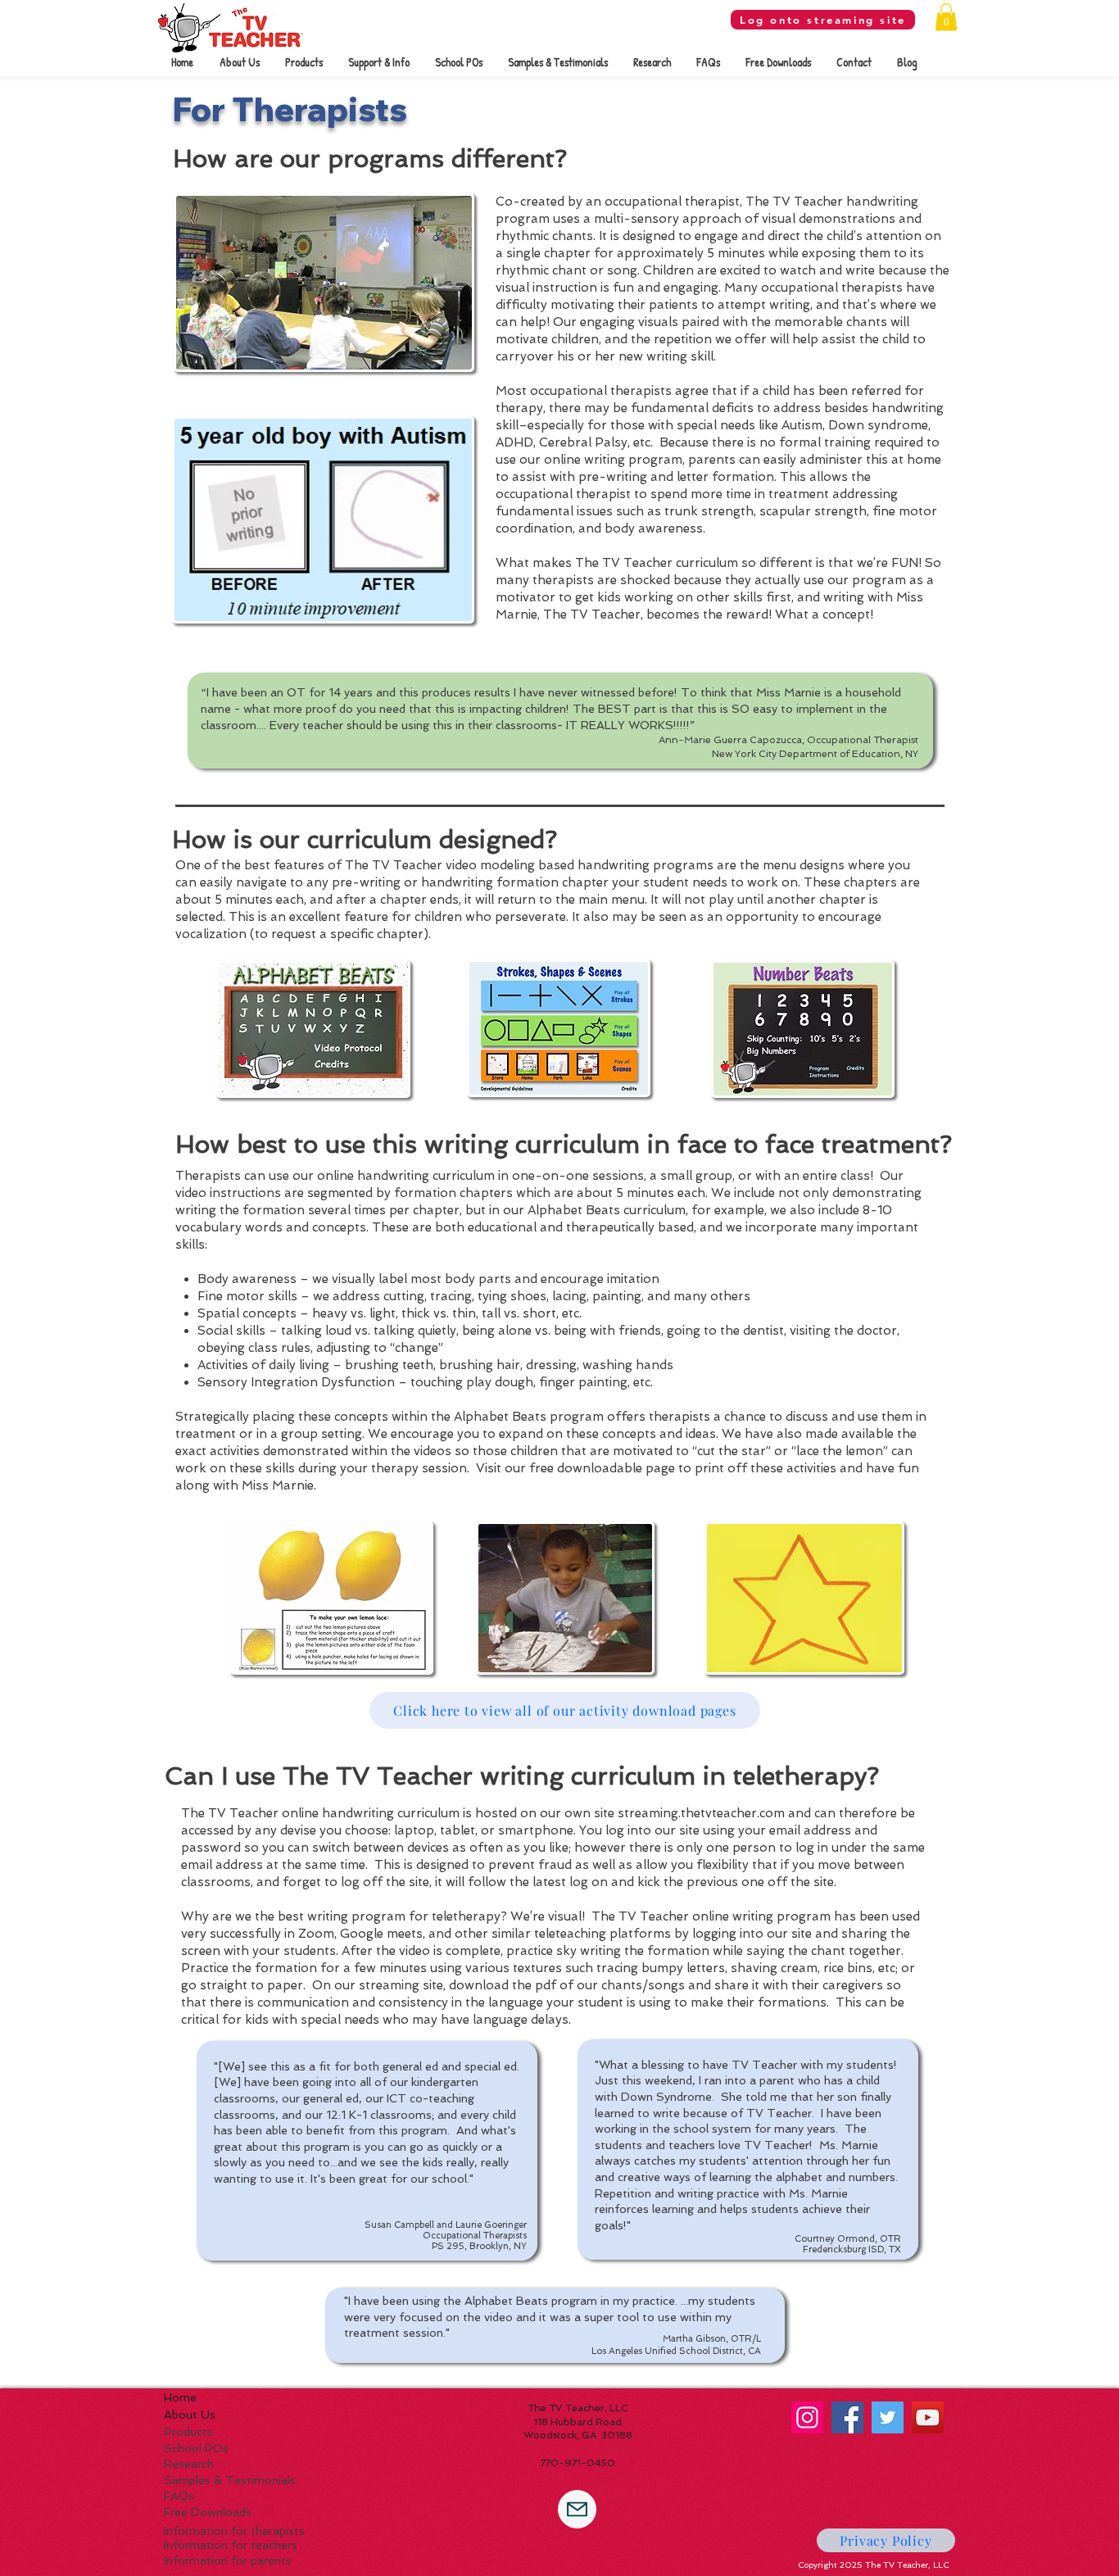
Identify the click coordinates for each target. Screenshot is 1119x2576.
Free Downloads (208, 2512)
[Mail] (577, 2509)
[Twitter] (888, 2417)
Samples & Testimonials (230, 2480)
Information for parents (228, 2560)
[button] (946, 17)
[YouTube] (928, 2417)
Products (188, 2432)
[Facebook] (847, 2417)
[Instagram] (807, 2417)
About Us (190, 2415)
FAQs (179, 2496)
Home (180, 2397)
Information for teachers (231, 2545)
